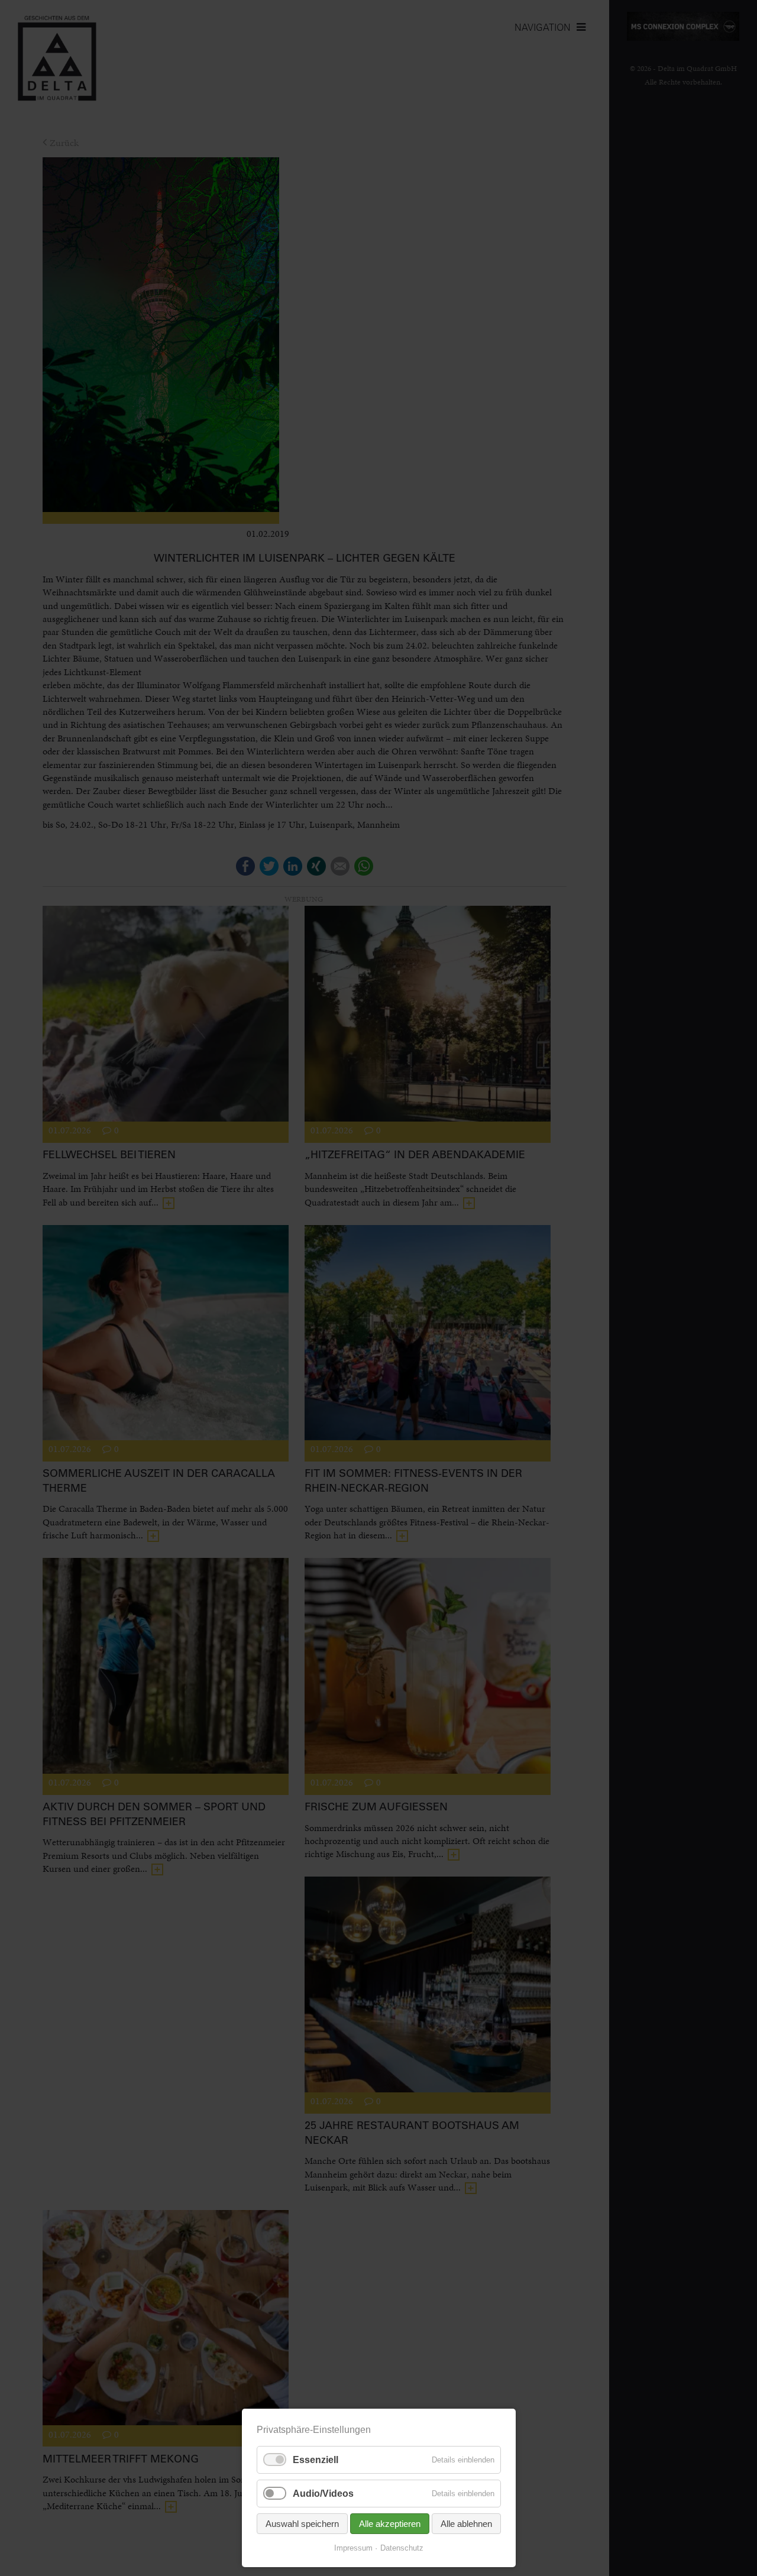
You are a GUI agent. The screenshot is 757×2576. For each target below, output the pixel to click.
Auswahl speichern (302, 2524)
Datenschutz (402, 2548)
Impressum (353, 2548)
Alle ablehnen (466, 2524)
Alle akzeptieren (390, 2524)
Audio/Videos (323, 2494)
